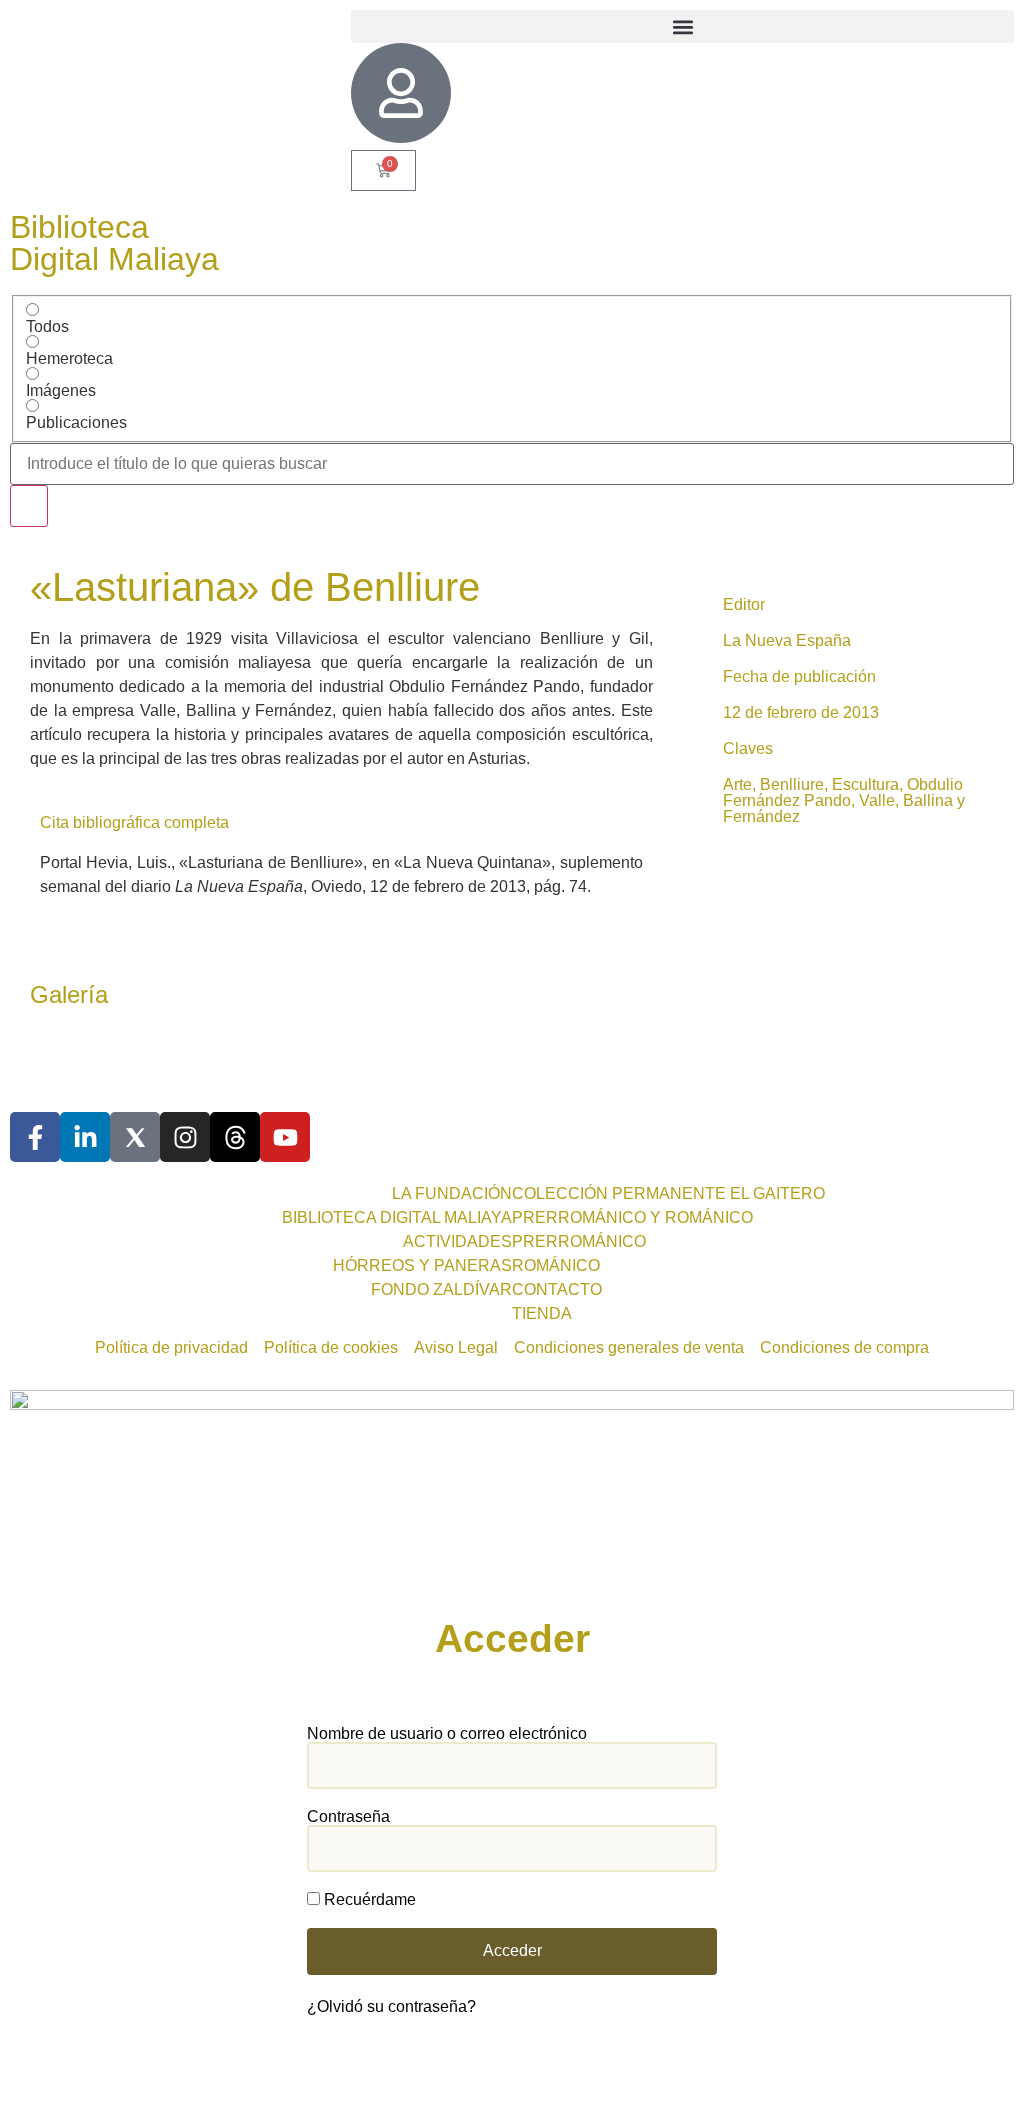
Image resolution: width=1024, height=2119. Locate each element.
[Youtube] (285, 1137)
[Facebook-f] (35, 1137)
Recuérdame (368, 1900)
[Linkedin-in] (85, 1137)
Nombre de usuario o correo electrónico (447, 1734)
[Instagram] (185, 1137)
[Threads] (235, 1137)
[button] (682, 26)
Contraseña (348, 1817)
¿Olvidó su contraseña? (391, 2006)
